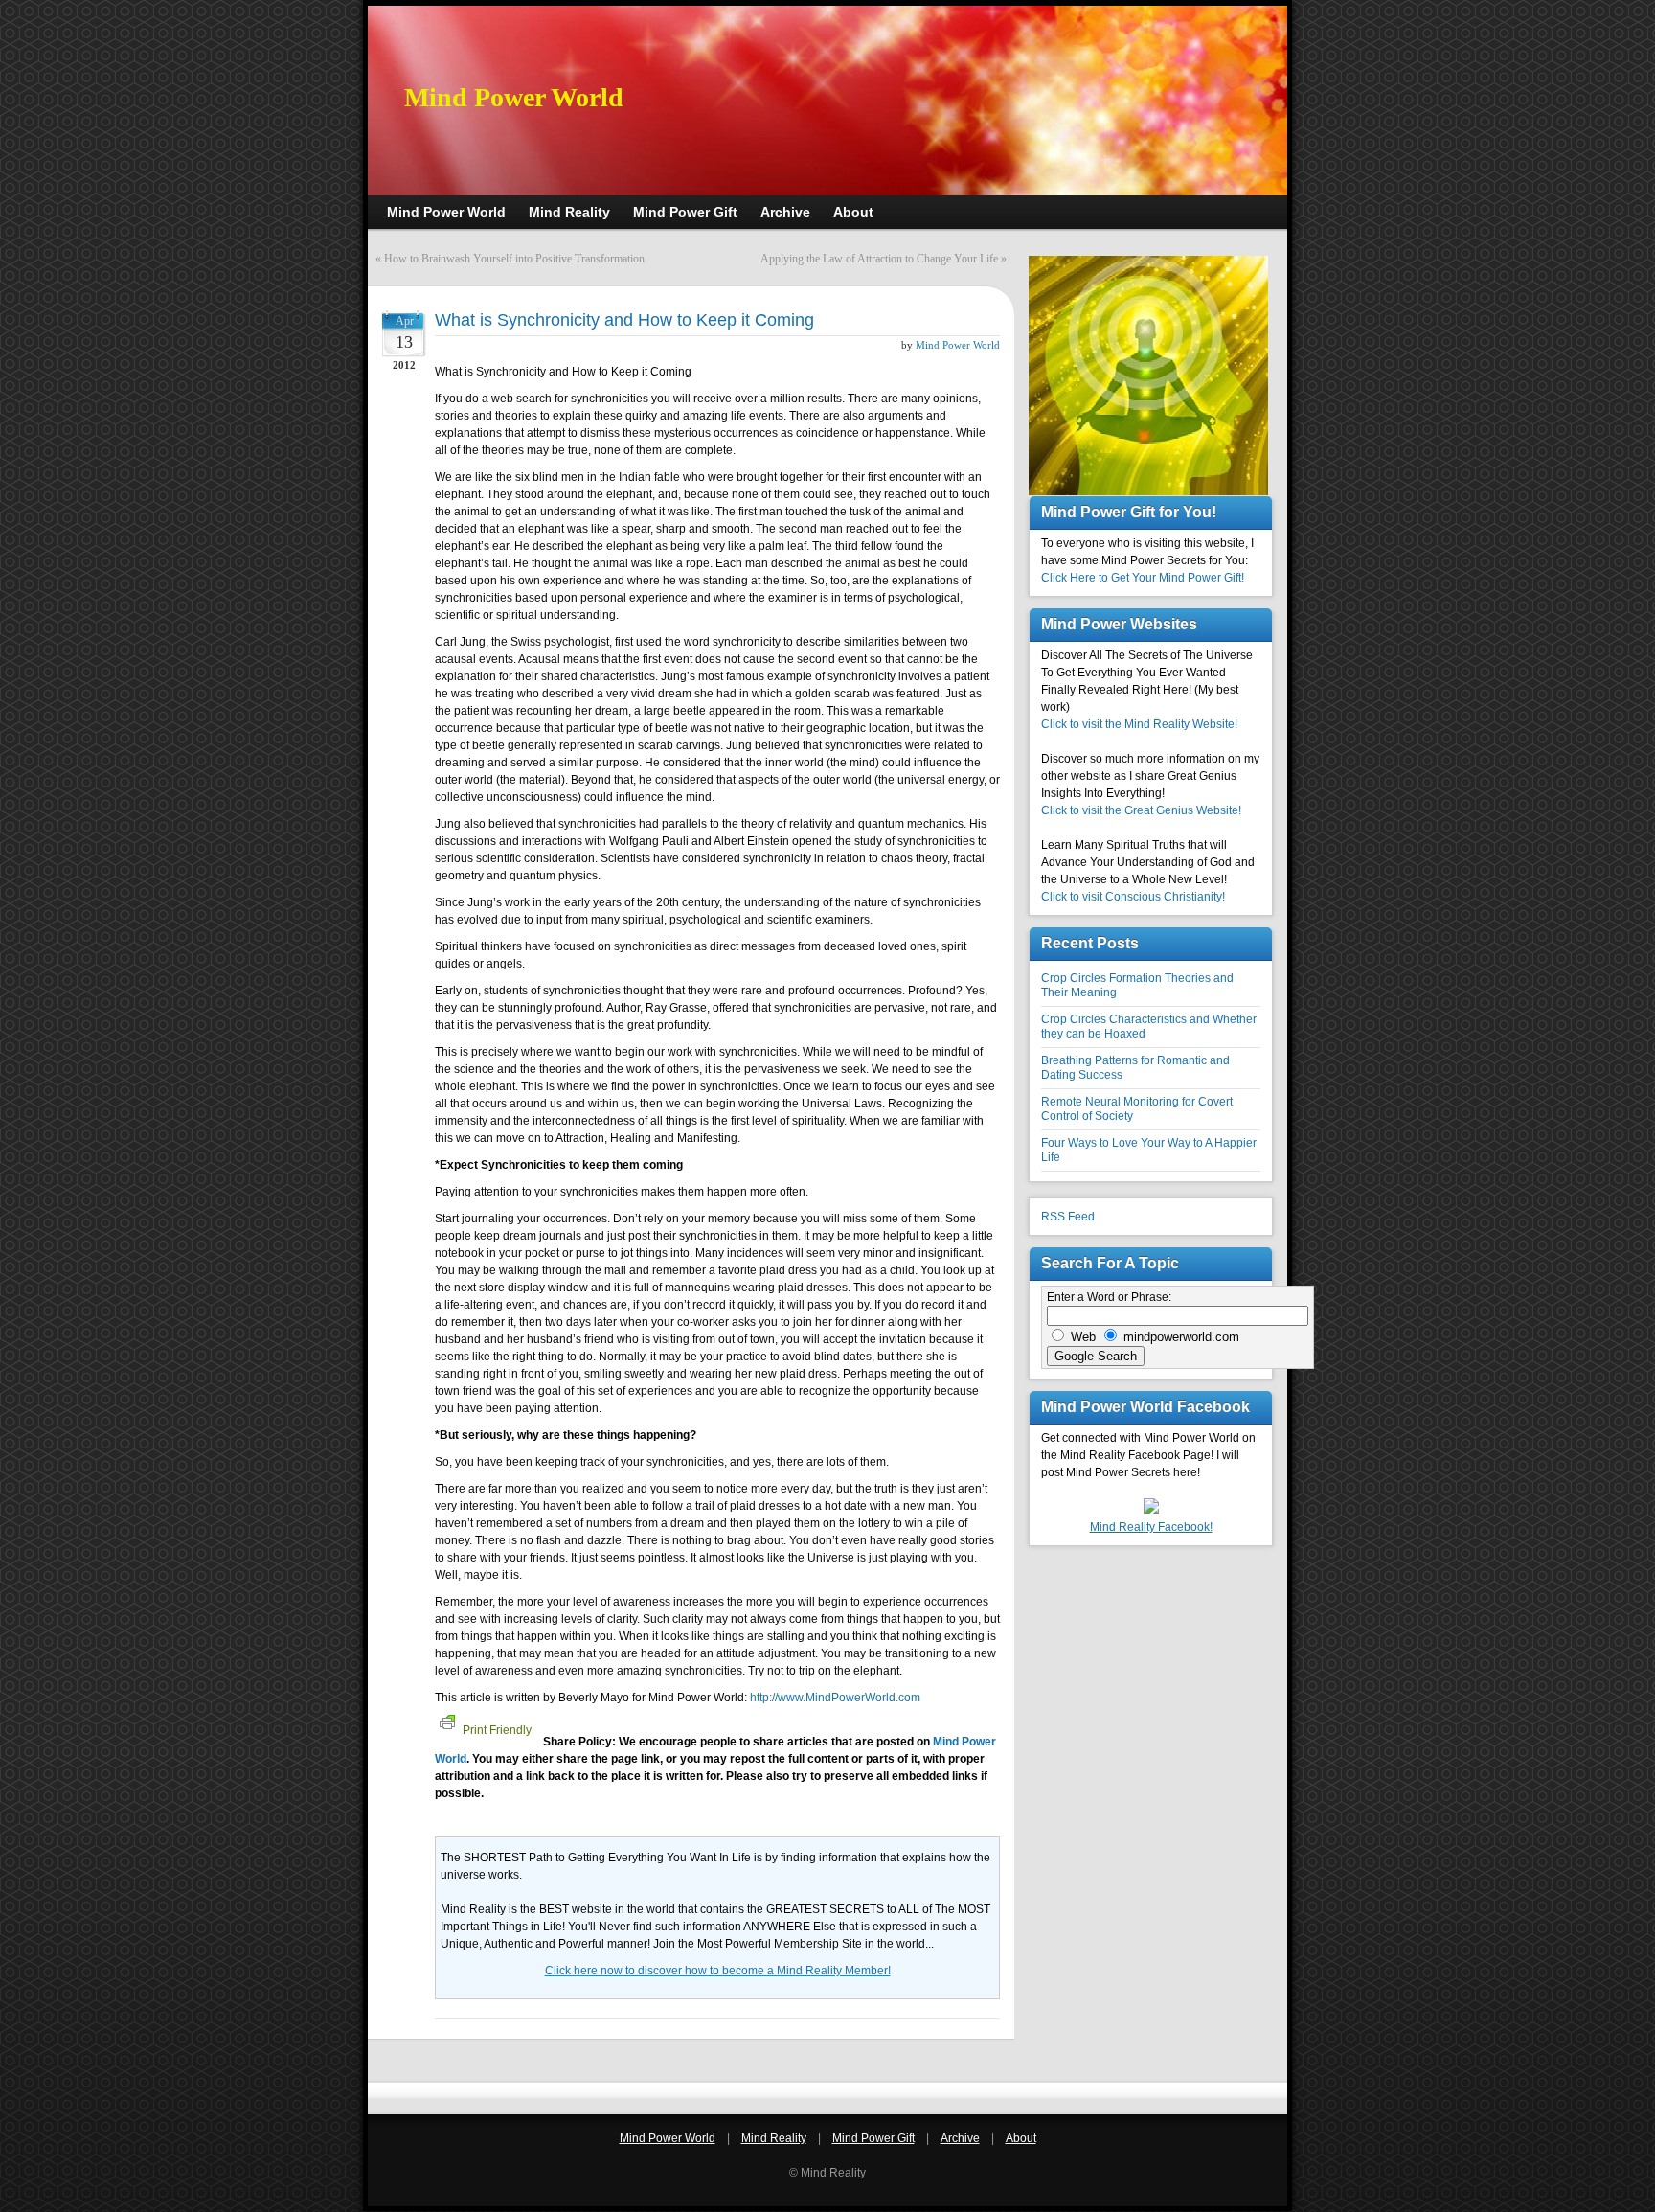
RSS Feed (1068, 1217)
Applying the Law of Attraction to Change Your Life (879, 259)
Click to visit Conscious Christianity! (1133, 897)
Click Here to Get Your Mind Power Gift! (1143, 578)
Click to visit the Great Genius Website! (1141, 810)
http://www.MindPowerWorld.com (835, 1698)
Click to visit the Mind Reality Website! (1139, 724)
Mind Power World (514, 97)
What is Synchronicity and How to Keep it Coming (624, 320)
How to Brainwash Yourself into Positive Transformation (514, 259)
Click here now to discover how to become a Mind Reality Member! (718, 1971)
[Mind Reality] (1151, 1510)
